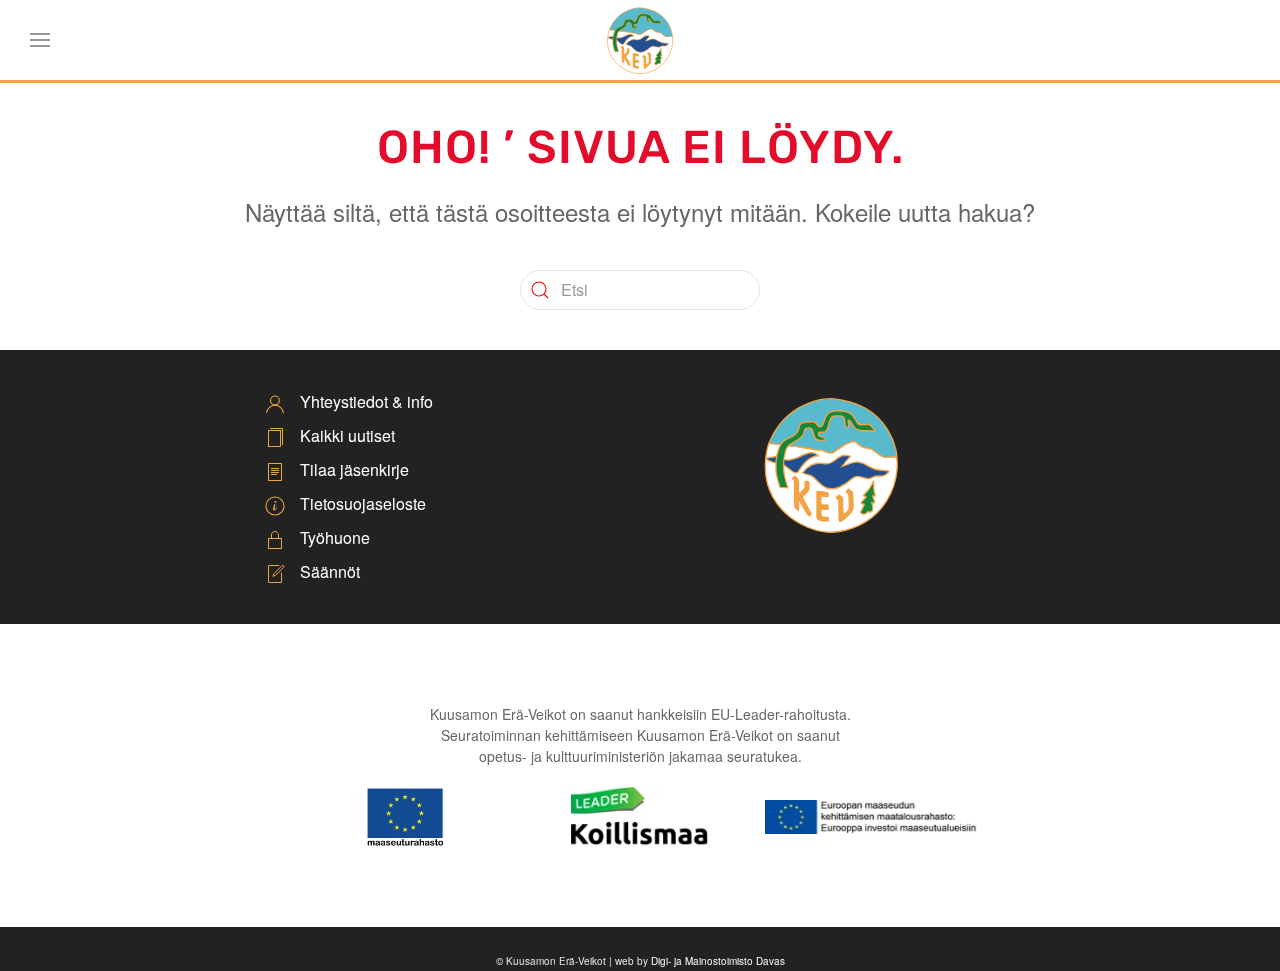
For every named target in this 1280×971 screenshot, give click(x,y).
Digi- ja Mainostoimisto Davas (718, 961)
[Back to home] (640, 40)
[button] (40, 40)
